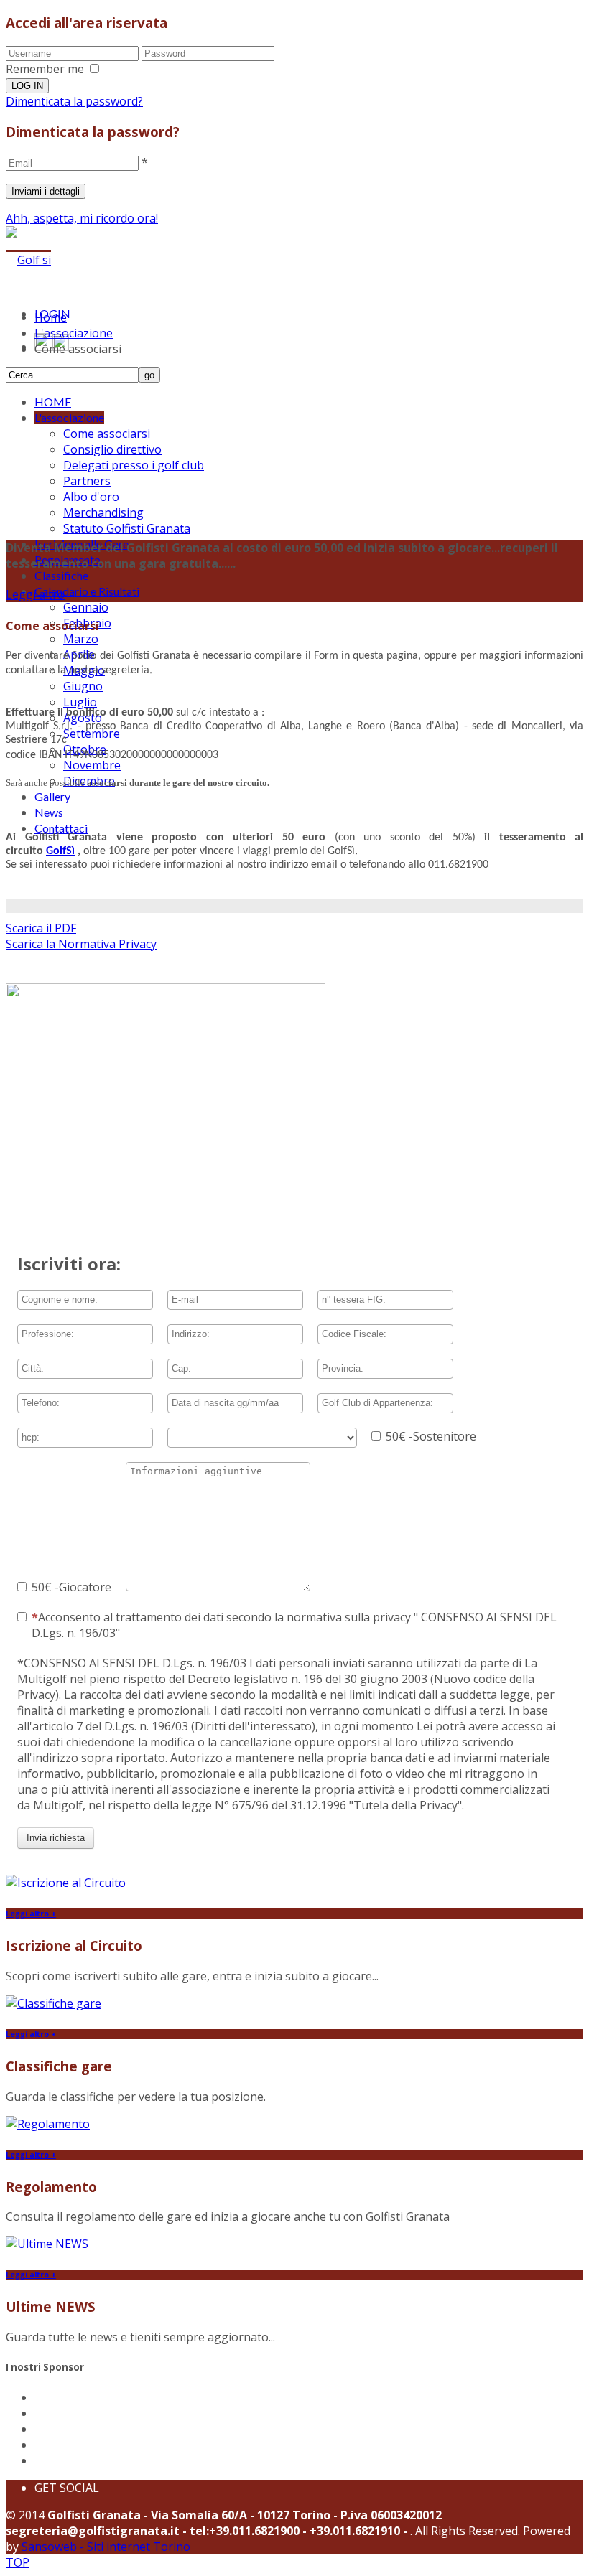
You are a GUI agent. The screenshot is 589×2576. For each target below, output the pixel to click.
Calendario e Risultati (87, 591)
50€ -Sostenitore (431, 1436)
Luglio (80, 702)
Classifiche (61, 575)
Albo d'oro (91, 497)
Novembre (92, 765)
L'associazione (69, 417)
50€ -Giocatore (71, 1587)
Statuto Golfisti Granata (127, 528)
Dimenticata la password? (74, 101)
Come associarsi (107, 434)
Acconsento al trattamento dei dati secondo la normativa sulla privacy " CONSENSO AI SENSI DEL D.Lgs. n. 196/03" (294, 1625)
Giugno (83, 686)
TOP (18, 2562)
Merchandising (103, 512)
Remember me (45, 69)
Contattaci (61, 828)
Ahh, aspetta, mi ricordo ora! (82, 218)
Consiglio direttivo (112, 449)
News (49, 812)
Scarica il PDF (41, 928)
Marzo (81, 639)
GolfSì (60, 851)
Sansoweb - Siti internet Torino (106, 2547)
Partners (87, 481)
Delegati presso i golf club (134, 465)
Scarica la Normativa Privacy (81, 944)
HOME (53, 402)
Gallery (52, 796)
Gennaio (86, 607)
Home (51, 317)
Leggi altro (35, 594)
